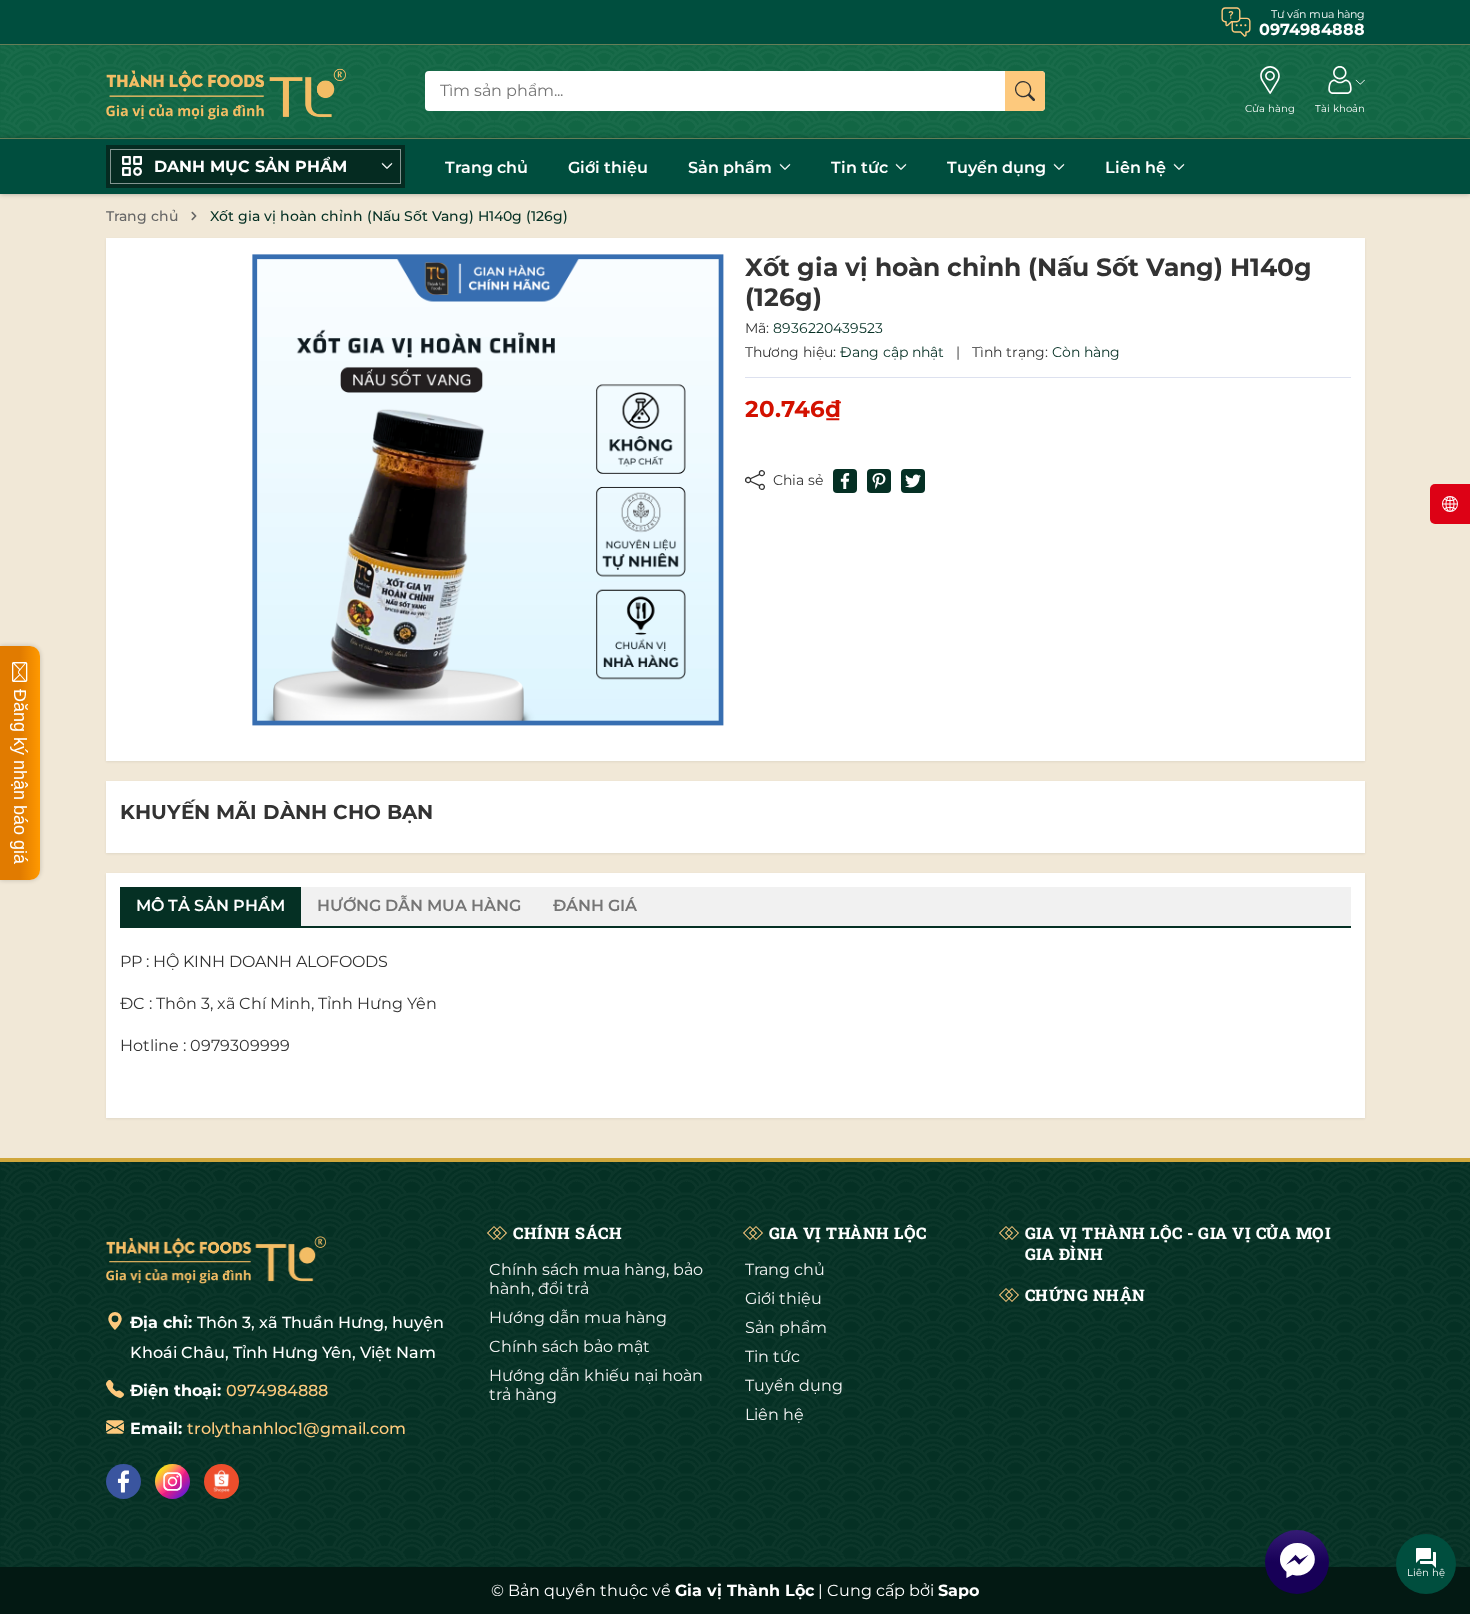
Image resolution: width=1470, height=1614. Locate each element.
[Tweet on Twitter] (913, 481)
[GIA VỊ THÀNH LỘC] (226, 91)
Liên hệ (1137, 167)
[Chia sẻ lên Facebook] (845, 481)
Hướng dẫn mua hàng (578, 1317)
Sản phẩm (732, 167)
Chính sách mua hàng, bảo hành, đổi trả (596, 1279)
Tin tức (861, 167)
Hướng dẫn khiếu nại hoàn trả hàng (596, 1385)
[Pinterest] (879, 481)
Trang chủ (486, 167)
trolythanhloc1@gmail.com (296, 1428)
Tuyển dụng (998, 167)
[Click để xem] (488, 490)
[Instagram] (172, 1481)
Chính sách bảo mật (569, 1346)
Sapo (958, 1590)
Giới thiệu (608, 167)
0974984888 (277, 1390)
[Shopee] (221, 1481)
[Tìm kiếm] (1025, 91)
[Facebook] (123, 1481)
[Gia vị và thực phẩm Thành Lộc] (216, 1257)
